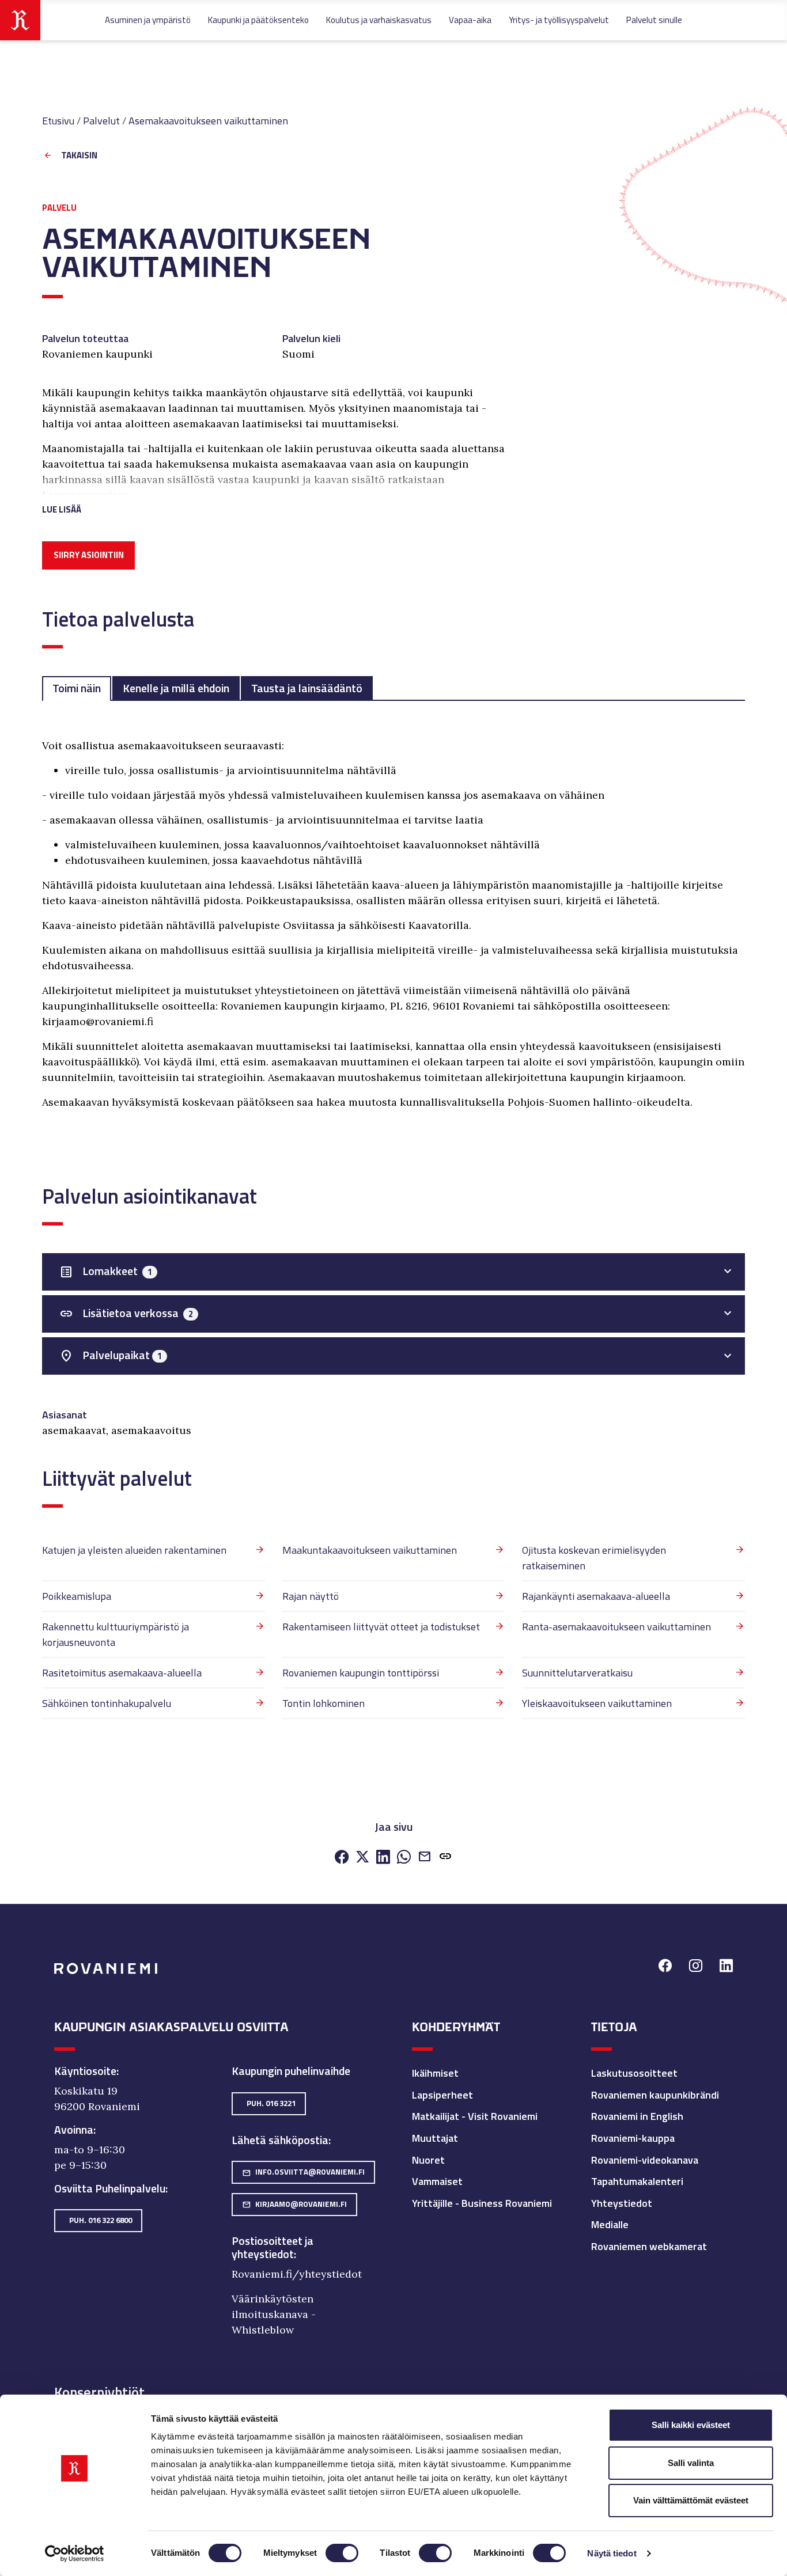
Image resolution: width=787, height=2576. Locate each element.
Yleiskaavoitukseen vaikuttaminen (597, 1703)
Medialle (610, 2224)
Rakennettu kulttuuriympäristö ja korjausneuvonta (116, 1634)
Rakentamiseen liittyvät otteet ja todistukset (381, 1627)
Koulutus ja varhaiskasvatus (379, 20)
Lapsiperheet (442, 2095)
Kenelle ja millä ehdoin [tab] (176, 688)
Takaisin (79, 156)
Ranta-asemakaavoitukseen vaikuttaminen (616, 1627)
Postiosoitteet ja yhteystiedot (273, 2248)
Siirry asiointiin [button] (89, 555)
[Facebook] (342, 1858)
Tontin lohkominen (323, 1703)
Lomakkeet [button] (106, 1271)
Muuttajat (435, 2138)
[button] (273, 496)
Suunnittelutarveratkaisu (577, 1673)
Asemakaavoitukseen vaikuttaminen (208, 121)
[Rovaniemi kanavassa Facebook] (665, 1967)
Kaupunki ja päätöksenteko (258, 20)
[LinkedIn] (383, 1858)
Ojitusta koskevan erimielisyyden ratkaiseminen (594, 1558)
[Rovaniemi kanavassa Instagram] (696, 1967)
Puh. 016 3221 (271, 2103)
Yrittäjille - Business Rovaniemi (482, 2203)
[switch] (342, 2553)
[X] (362, 1858)
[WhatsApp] (404, 1858)
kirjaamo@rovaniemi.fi (294, 2204)
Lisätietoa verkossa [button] (126, 1313)
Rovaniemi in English (637, 2116)
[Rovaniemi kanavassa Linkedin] (726, 1967)
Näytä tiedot (612, 2553)
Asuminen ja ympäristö (148, 20)
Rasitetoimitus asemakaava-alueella (122, 1673)
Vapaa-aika (470, 20)
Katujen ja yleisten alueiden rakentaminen (134, 1550)
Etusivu (58, 121)
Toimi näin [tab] (77, 688)
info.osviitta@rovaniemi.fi (303, 2172)
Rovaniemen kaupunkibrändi (655, 2095)
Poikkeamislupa (77, 1596)
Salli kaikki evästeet (691, 2425)
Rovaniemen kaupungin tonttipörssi (361, 1673)
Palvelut (101, 121)
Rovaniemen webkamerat (649, 2246)
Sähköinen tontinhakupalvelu (107, 1703)
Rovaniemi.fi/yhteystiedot (297, 2274)
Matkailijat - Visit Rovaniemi (475, 2116)
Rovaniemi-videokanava (645, 2160)
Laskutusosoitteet (634, 2073)
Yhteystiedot (622, 2203)
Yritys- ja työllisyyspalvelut (559, 20)
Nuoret (428, 2160)
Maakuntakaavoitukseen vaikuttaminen (370, 1550)
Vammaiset (437, 2181)
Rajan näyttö (311, 1596)
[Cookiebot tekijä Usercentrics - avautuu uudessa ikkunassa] (75, 2554)
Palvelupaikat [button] (111, 1355)
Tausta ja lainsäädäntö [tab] (307, 688)
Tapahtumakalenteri (637, 2181)
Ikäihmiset (435, 2073)
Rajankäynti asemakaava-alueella (596, 1596)
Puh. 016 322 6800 (101, 2220)
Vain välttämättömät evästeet (691, 2500)
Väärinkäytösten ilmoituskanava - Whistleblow (274, 2314)
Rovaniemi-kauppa (633, 2138)
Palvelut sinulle (654, 20)
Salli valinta (691, 2463)
